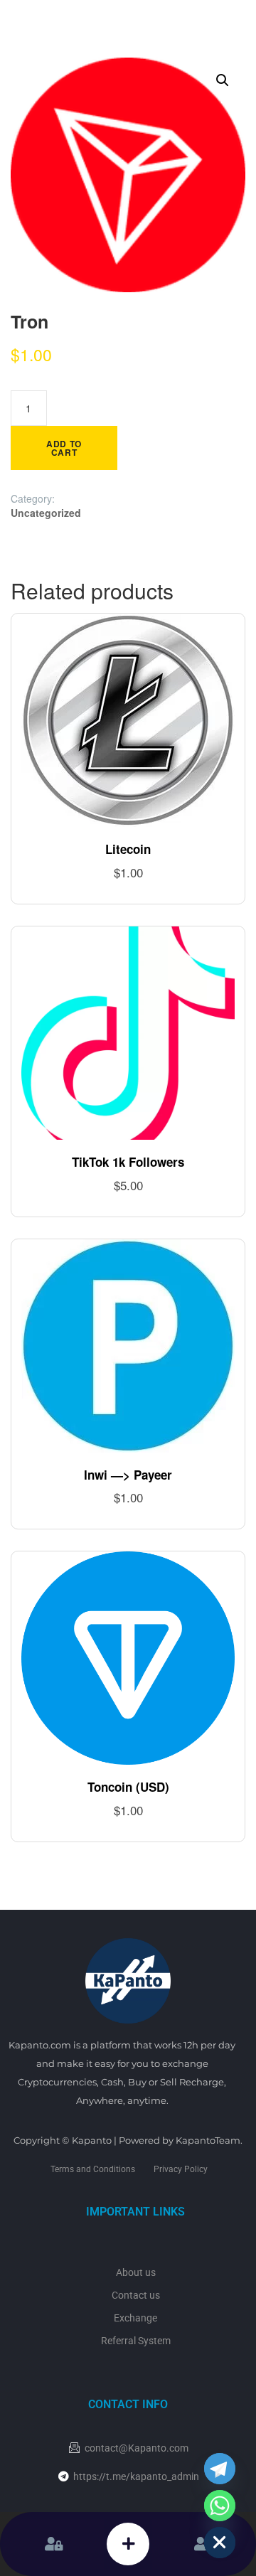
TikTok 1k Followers (128, 1162)
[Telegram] (220, 2469)
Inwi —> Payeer (128, 1475)
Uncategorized (46, 513)
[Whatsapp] (220, 2506)
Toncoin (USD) (128, 1787)
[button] (223, 80)
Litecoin (128, 849)
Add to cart (64, 448)
